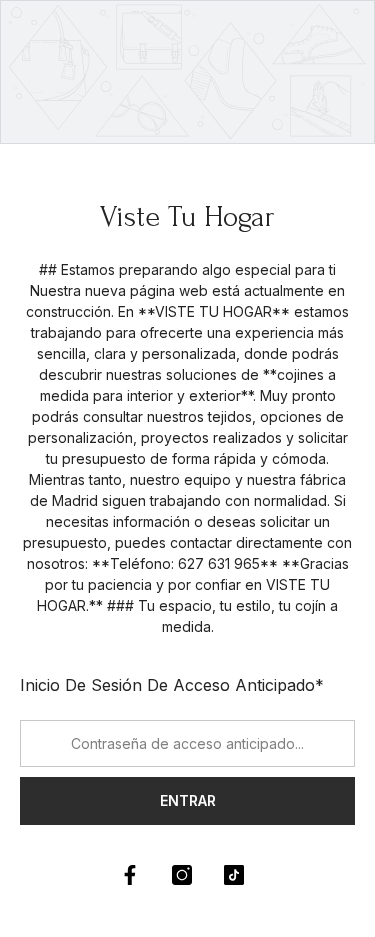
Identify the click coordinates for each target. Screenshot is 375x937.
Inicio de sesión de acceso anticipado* (172, 685)
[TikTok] (234, 875)
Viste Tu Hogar (187, 216)
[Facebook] (130, 875)
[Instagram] (182, 875)
